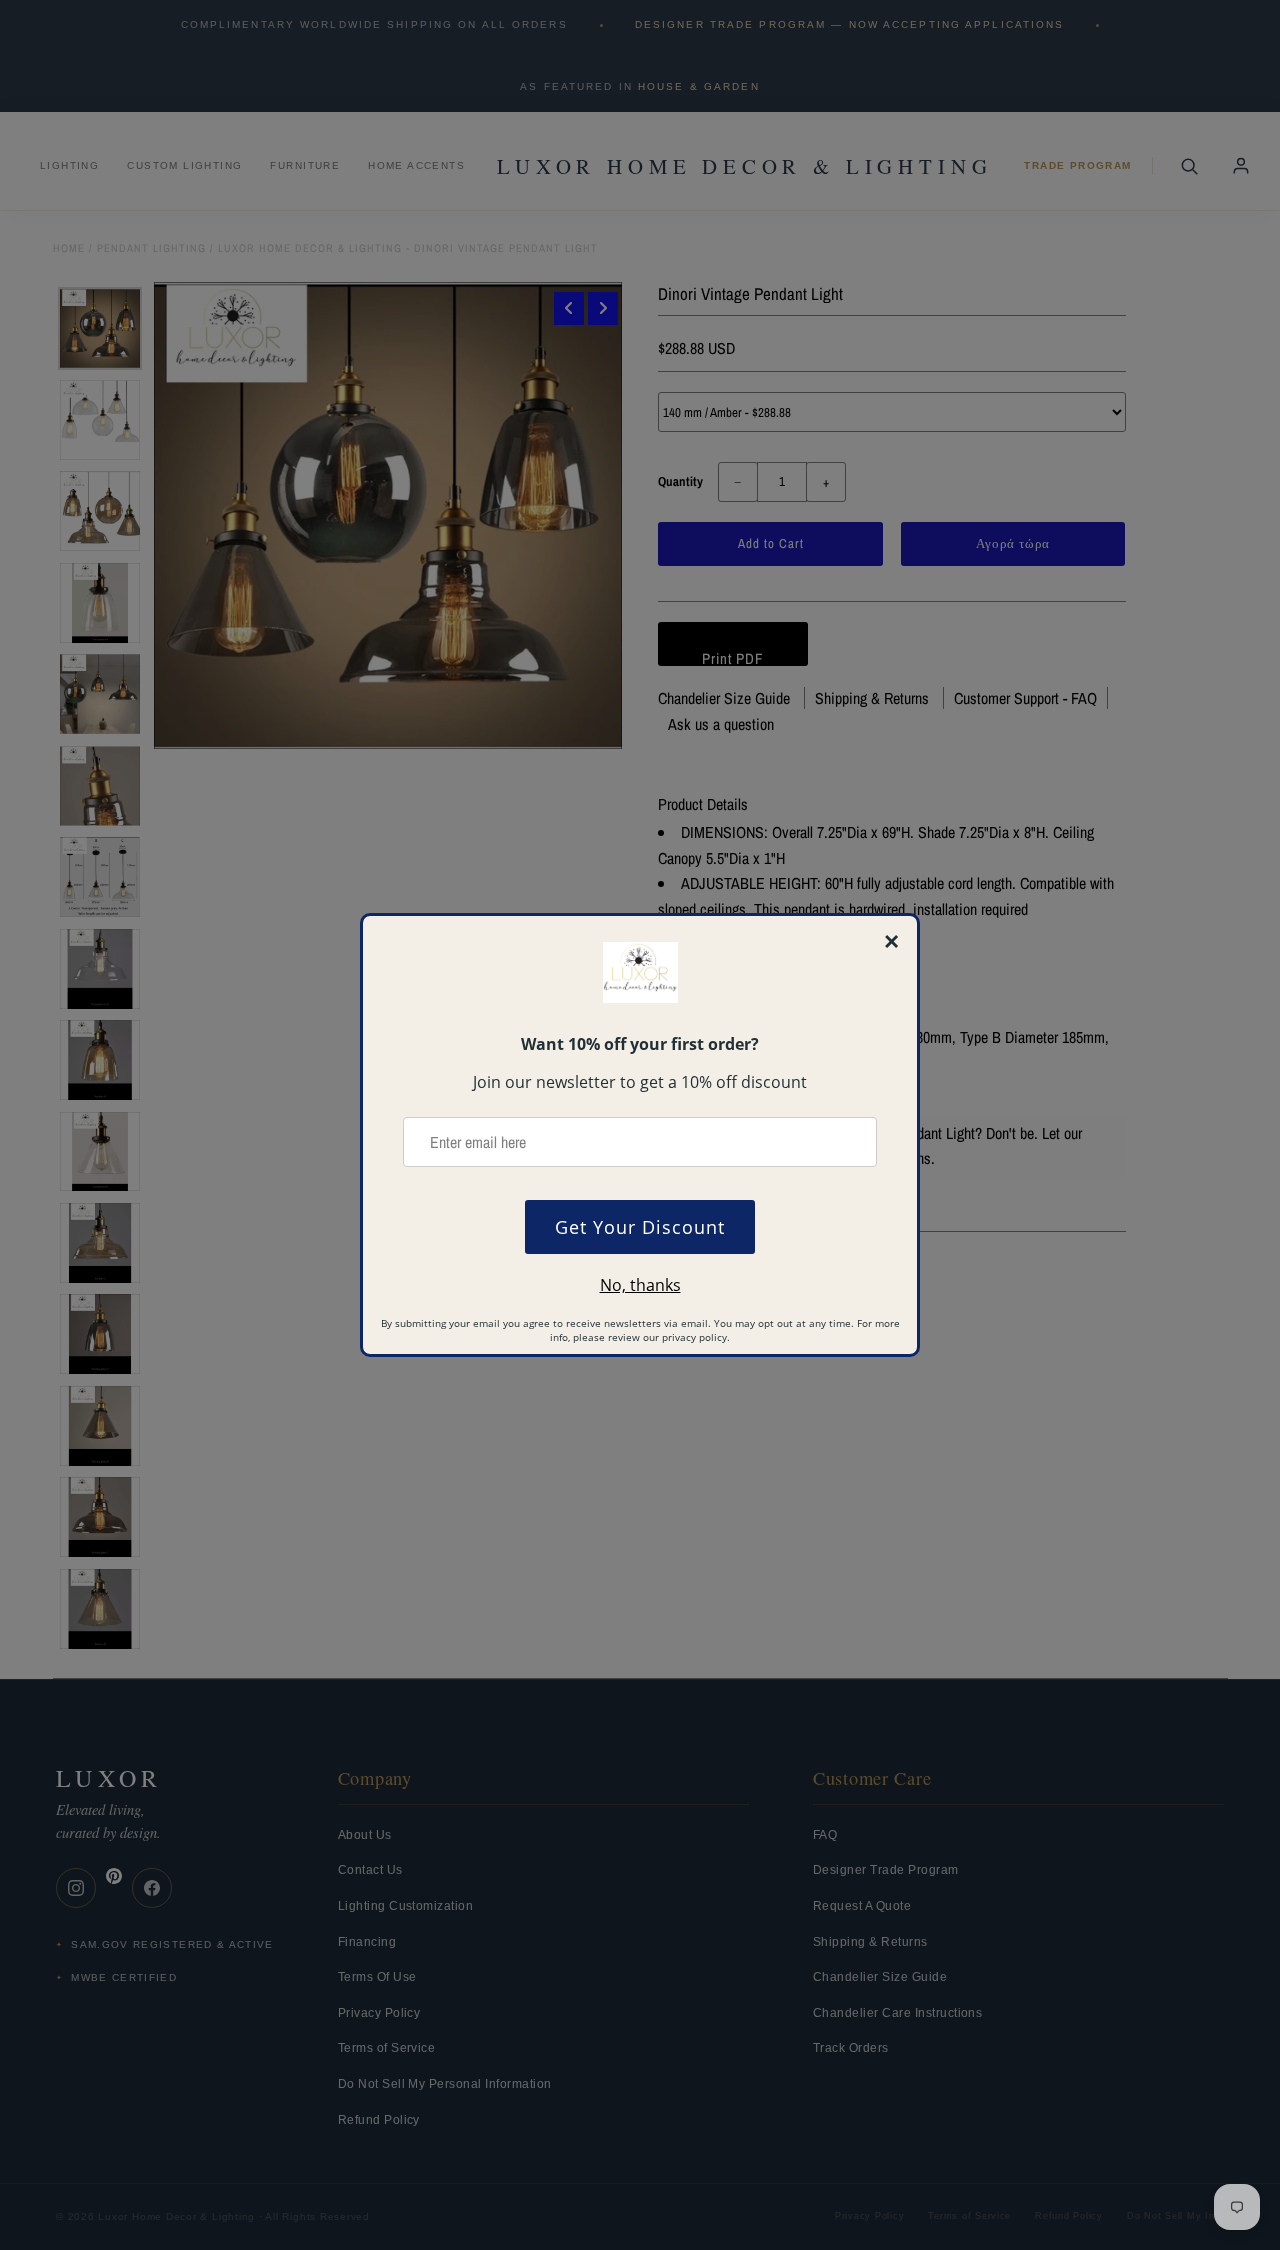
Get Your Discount (640, 1227)
